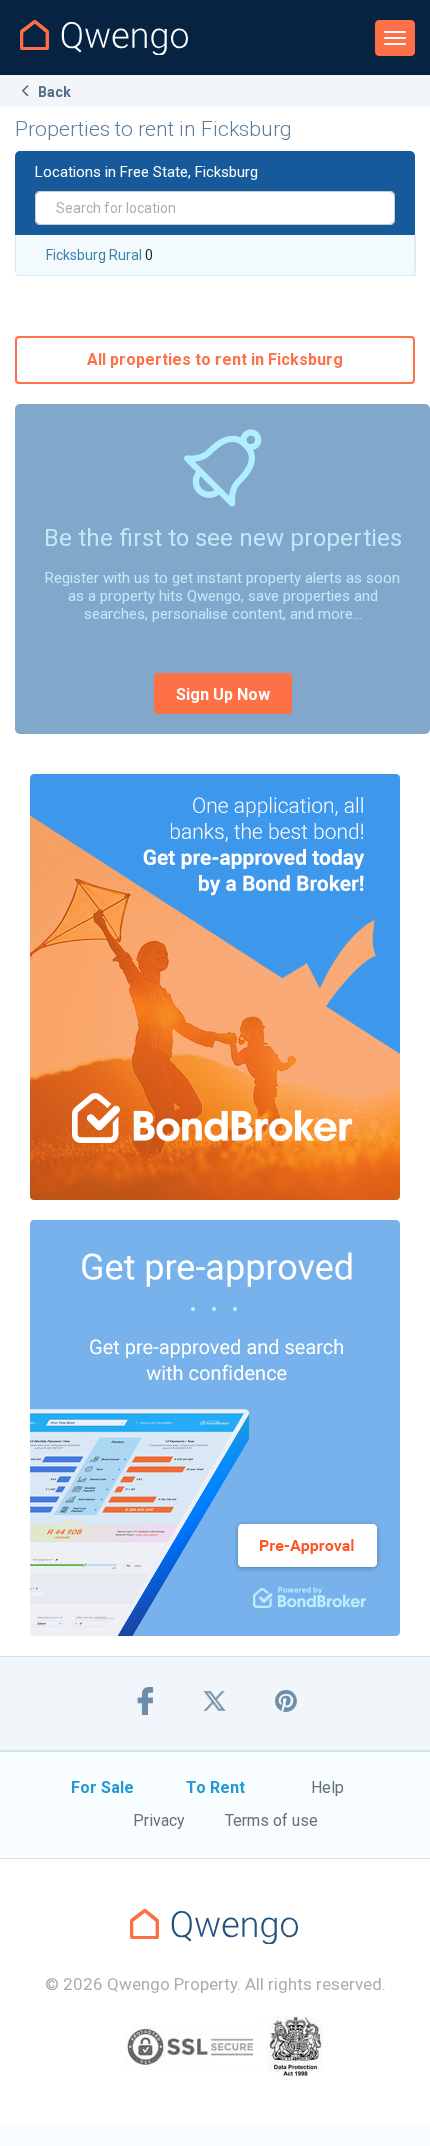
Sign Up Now (223, 694)
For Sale (102, 1787)
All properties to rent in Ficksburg (215, 359)
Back (53, 92)
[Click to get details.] (215, 987)
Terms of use (271, 1820)
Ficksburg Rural (94, 255)
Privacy (159, 1820)
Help (327, 1787)
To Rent (215, 1787)
